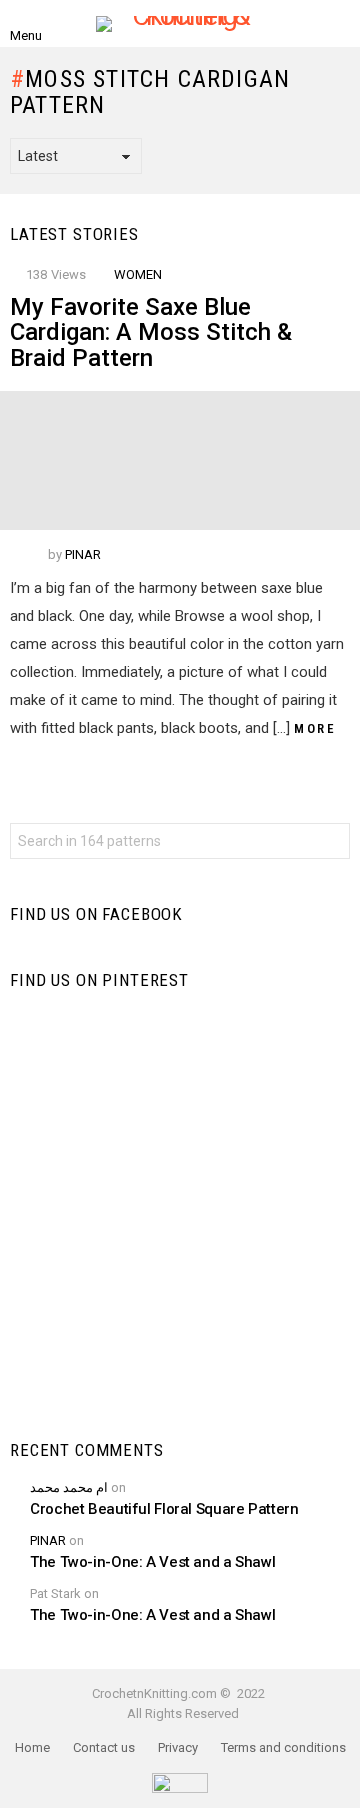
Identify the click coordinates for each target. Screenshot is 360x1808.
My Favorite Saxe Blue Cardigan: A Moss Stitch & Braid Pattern (151, 332)
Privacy (178, 1747)
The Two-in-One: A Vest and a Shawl (152, 1562)
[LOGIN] (304, 24)
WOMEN (138, 274)
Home (32, 1747)
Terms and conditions (283, 1747)
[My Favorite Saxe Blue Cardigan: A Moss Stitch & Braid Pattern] (180, 460)
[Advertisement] (180, 1215)
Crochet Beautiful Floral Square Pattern (164, 1509)
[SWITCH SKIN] (338, 24)
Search (330, 843)
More (315, 728)
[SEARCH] (64, 24)
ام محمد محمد (69, 1487)
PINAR (48, 1540)
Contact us (104, 1747)
